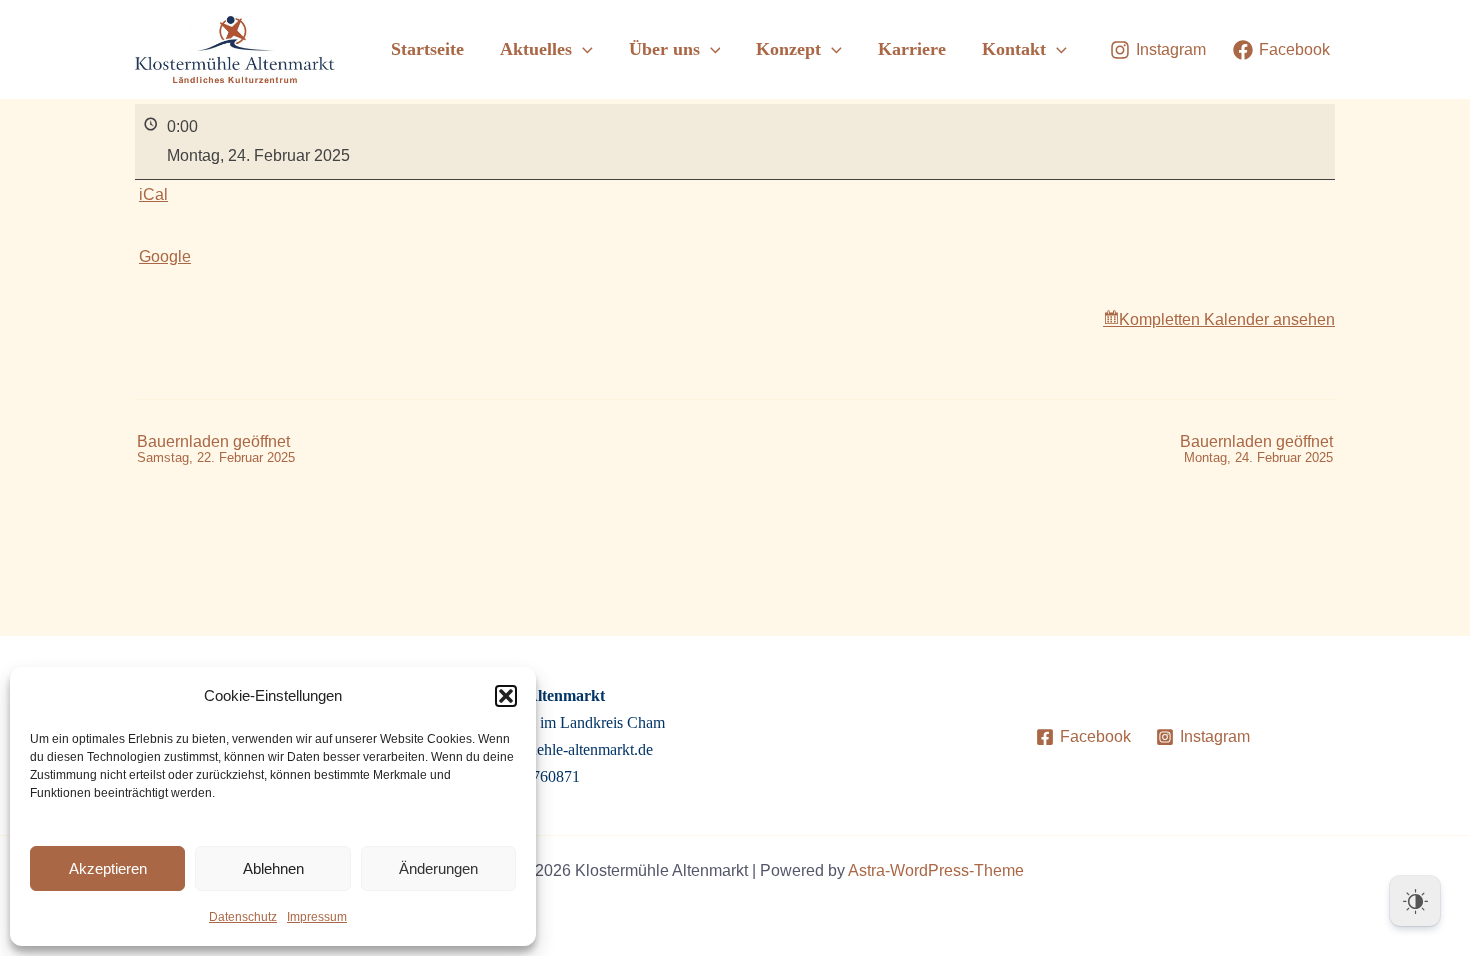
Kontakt (1014, 49)
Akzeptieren (108, 868)
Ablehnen (273, 868)
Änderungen (438, 868)
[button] (506, 696)
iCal (153, 194)
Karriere (912, 49)
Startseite (427, 49)
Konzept (788, 49)
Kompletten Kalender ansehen (1227, 319)
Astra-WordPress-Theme (936, 870)
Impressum (317, 917)
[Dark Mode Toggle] (1415, 901)
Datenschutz (243, 917)
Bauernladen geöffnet (216, 449)
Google (165, 256)
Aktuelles (536, 49)
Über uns (664, 49)
